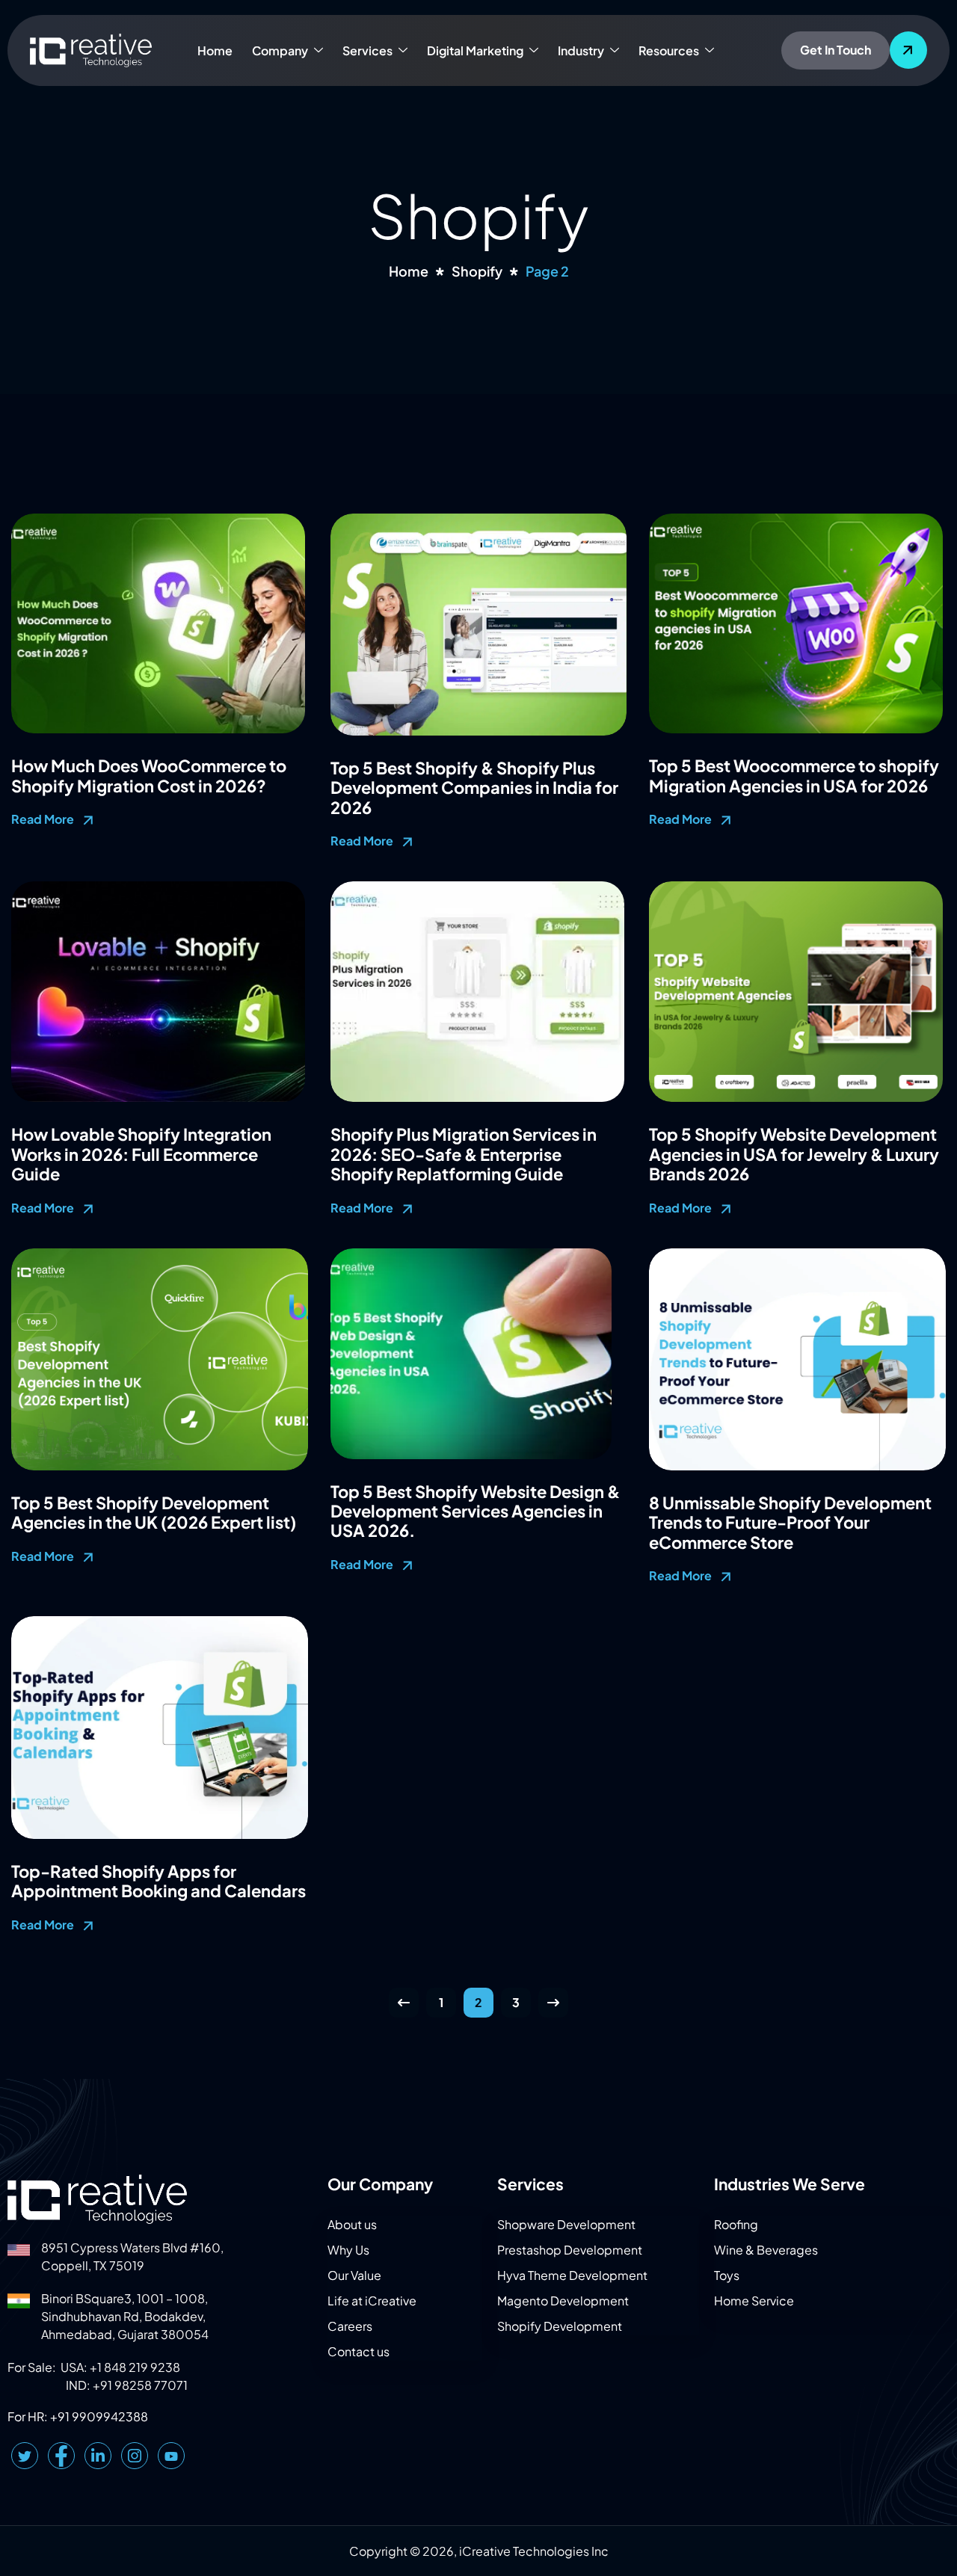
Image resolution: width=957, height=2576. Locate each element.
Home (215, 50)
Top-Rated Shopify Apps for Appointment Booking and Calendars (159, 1881)
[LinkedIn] (98, 2456)
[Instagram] (135, 2456)
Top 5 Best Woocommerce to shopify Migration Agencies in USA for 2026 (794, 775)
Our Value (354, 2275)
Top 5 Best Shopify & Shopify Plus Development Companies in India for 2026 (474, 788)
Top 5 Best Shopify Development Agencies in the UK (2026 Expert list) (154, 1512)
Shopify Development (560, 2326)
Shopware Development (566, 2224)
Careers (350, 2326)
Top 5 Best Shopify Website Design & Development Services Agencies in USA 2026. (475, 1511)
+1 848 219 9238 (135, 2367)
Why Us (348, 2250)
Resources (669, 50)
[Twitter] (25, 2456)
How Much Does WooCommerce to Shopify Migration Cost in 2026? (149, 775)
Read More (44, 819)
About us (352, 2224)
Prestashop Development (570, 2250)
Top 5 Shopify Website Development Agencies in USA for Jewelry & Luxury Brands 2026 (794, 1154)
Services (367, 50)
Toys (727, 2275)
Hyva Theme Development (572, 2275)
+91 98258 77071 (140, 2385)
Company (280, 50)
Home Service (754, 2301)
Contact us (359, 2351)
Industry (581, 50)
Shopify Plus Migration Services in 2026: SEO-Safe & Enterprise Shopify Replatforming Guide (464, 1154)
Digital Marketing (475, 50)
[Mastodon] (171, 2456)
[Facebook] (61, 2456)
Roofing (736, 2224)
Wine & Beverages (766, 2250)
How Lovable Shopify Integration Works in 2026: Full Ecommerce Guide (141, 1154)
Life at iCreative (372, 2301)
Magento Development (563, 2301)
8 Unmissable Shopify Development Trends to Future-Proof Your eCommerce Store (790, 1522)
